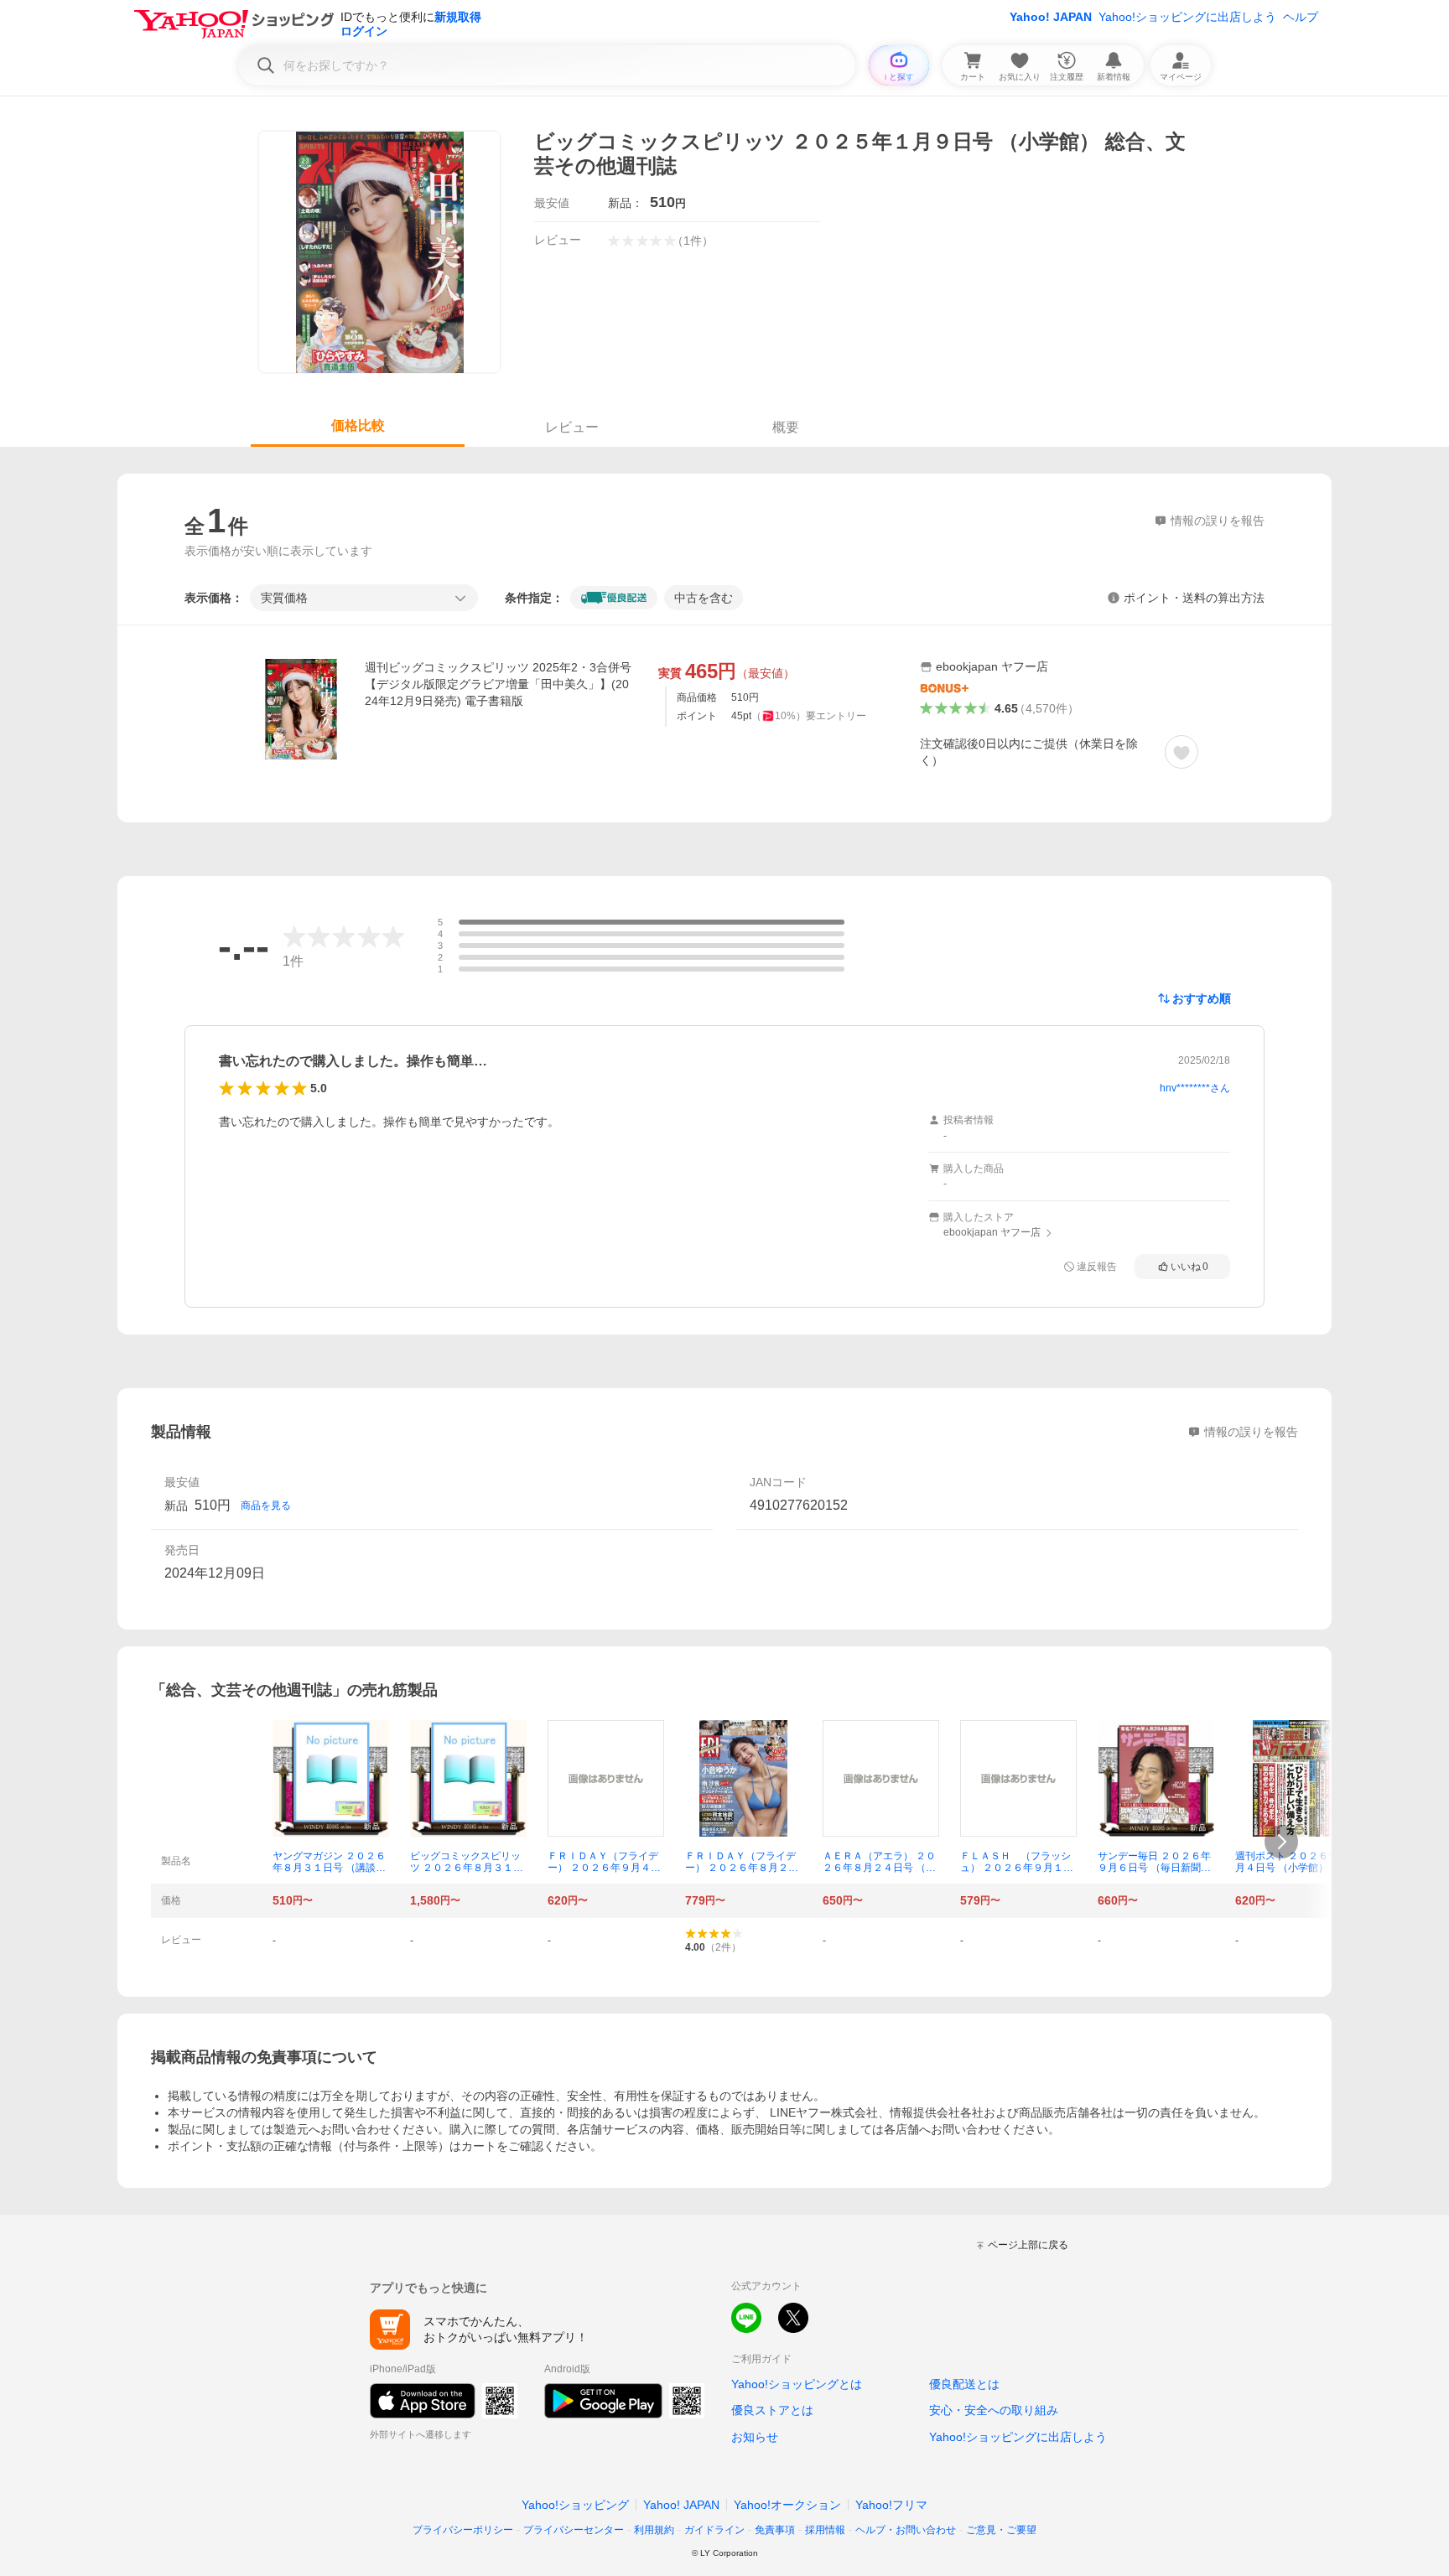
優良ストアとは (772, 2410)
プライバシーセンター (574, 2530)
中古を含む (704, 598)
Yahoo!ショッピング (575, 2505)
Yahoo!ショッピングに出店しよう (1187, 17)
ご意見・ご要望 (1001, 2530)
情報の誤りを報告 (1251, 1432)
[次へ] (1281, 1842)
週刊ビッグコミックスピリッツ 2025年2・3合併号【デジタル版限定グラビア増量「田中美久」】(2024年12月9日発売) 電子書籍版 (498, 684)
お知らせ (755, 2437)
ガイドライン (714, 2530)
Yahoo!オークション (787, 2505)
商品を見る (266, 1506)
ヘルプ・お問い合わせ (906, 2530)
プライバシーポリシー (463, 2530)
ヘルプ (1301, 17)
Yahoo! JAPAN (1051, 17)
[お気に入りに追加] (1182, 752)
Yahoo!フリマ (891, 2505)
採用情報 (825, 2530)
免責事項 (775, 2530)
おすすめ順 (1202, 998)
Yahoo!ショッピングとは (797, 2384)
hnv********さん (1195, 1088)
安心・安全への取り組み (994, 2410)
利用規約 (654, 2530)
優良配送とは (964, 2384)
